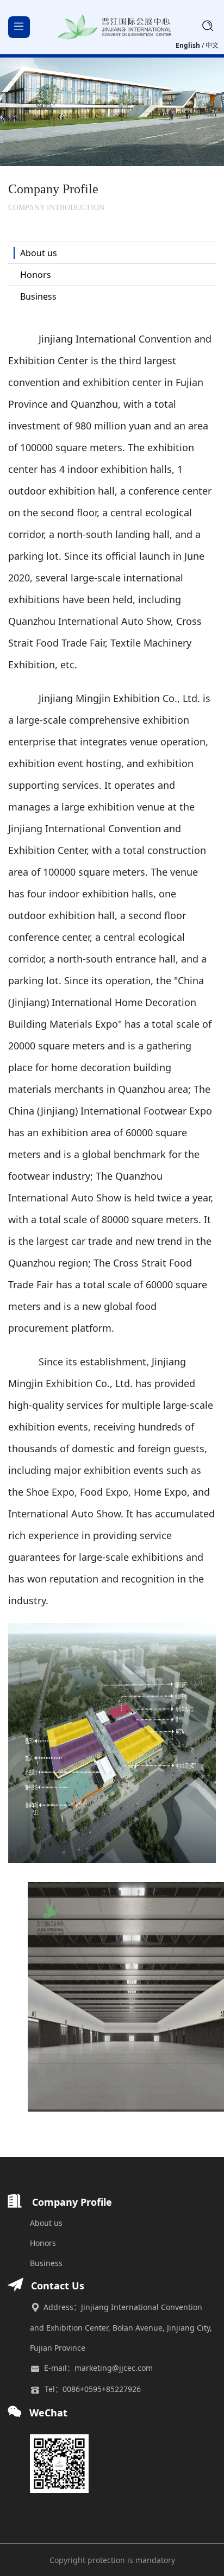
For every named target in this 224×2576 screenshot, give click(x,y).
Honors (43, 2243)
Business (46, 2263)
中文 (212, 45)
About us (46, 2223)
